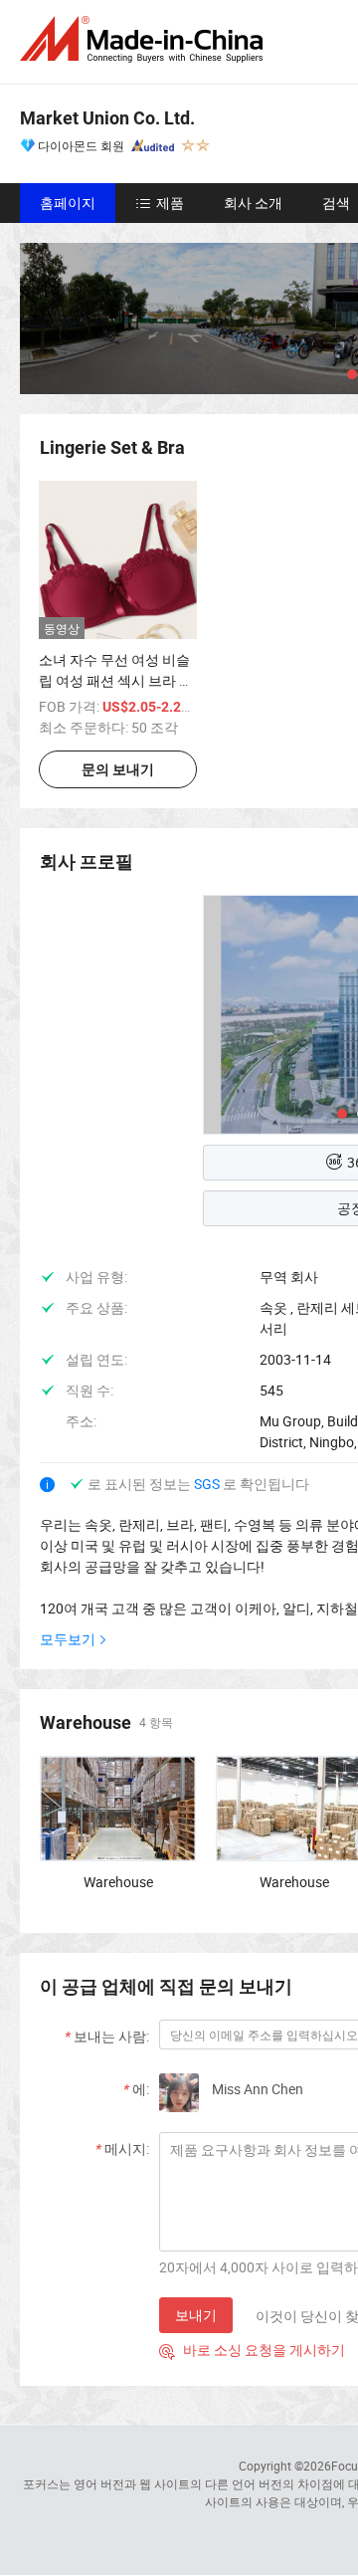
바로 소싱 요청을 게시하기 (252, 2350)
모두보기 (68, 1639)
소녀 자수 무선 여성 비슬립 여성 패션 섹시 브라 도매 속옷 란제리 (116, 680)
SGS (208, 1484)
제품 (170, 203)
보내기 (196, 2315)
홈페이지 (68, 203)
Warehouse (118, 1882)
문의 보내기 (118, 769)
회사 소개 (253, 203)
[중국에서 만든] (145, 39)
